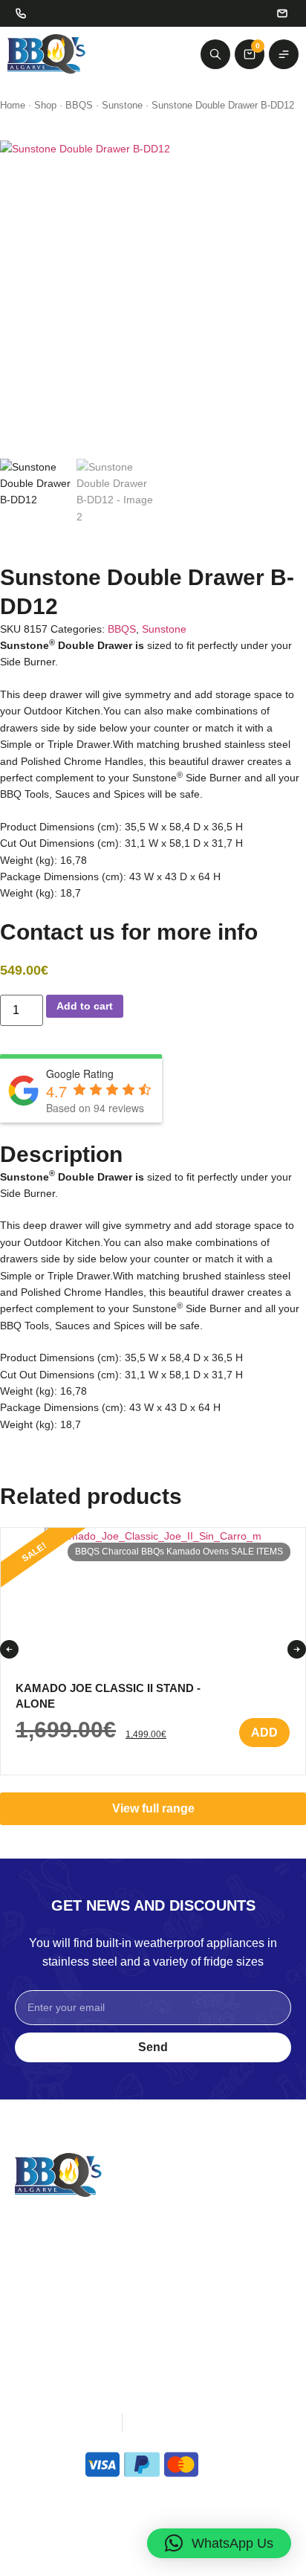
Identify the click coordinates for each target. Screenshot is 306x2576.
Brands (172, 2266)
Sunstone (122, 105)
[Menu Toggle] (284, 54)
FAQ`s (32, 2323)
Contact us (181, 2304)
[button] (9, 1649)
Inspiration (42, 2266)
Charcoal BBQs (133, 1552)
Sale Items (181, 2285)
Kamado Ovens (198, 1552)
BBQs (169, 2247)
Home (13, 105)
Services (38, 2285)
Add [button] (264, 1733)
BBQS (79, 105)
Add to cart (85, 1006)
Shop (45, 105)
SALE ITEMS (257, 1552)
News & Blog (49, 2304)
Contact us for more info (129, 932)
